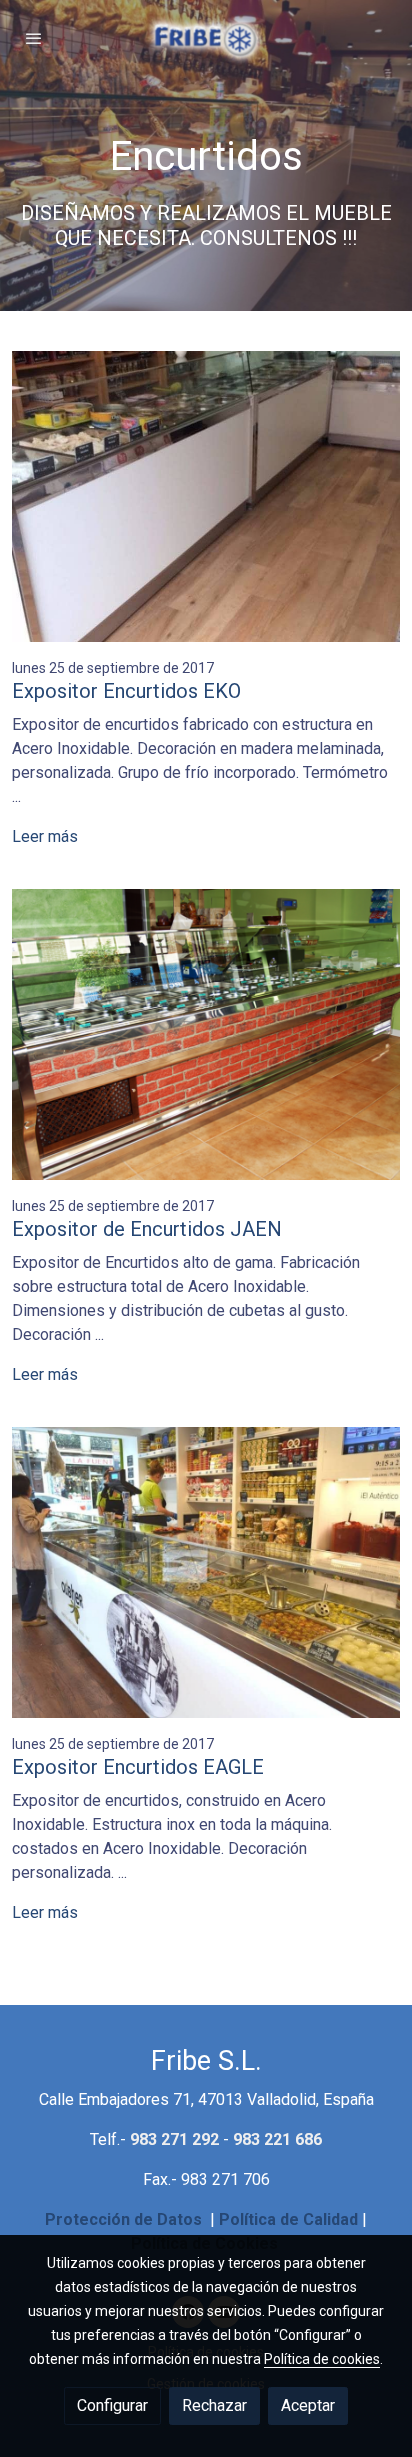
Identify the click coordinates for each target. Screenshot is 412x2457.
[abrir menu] (34, 38)
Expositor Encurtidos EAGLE (138, 1767)
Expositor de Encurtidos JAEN (147, 1229)
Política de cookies (322, 2359)
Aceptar (308, 2405)
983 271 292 (174, 2139)
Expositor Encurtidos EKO (126, 691)
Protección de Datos (123, 2219)
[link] (206, 38)
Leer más (45, 836)
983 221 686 (277, 2139)
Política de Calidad (288, 2219)
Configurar (112, 2405)
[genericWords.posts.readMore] (206, 495)
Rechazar (214, 2405)
